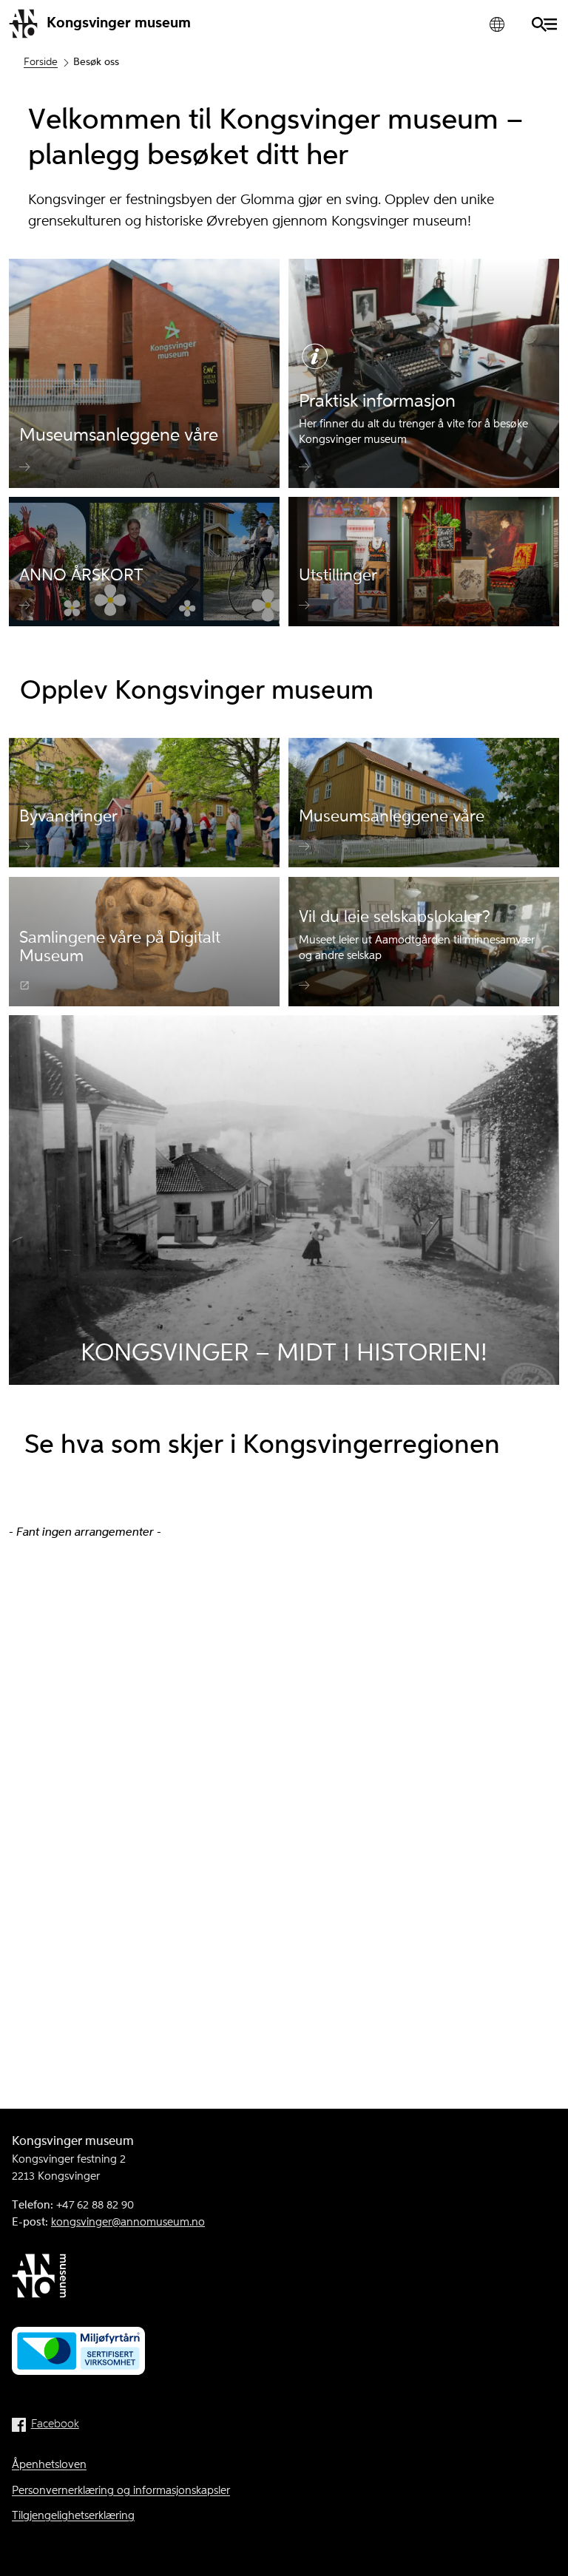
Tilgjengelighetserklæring (73, 2516)
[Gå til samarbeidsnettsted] (284, 2279)
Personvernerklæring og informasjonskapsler (121, 2491)
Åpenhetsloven (49, 2465)
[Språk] (497, 24)
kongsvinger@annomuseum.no (128, 2223)
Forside (41, 62)
